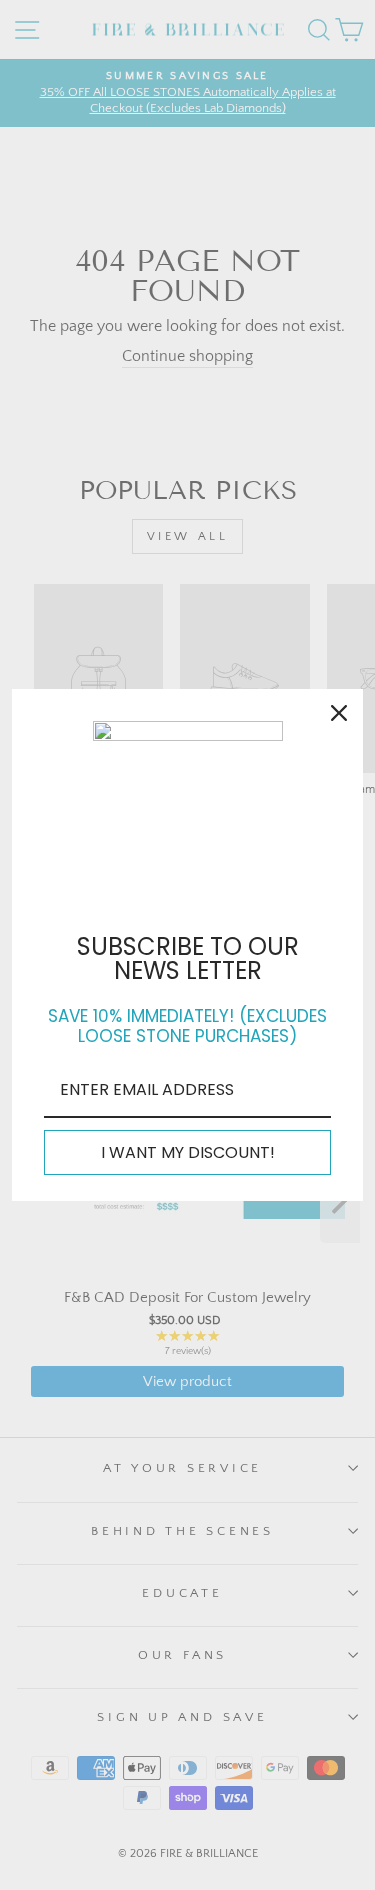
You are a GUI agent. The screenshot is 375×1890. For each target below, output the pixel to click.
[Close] (339, 713)
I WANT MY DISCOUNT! (188, 1152)
